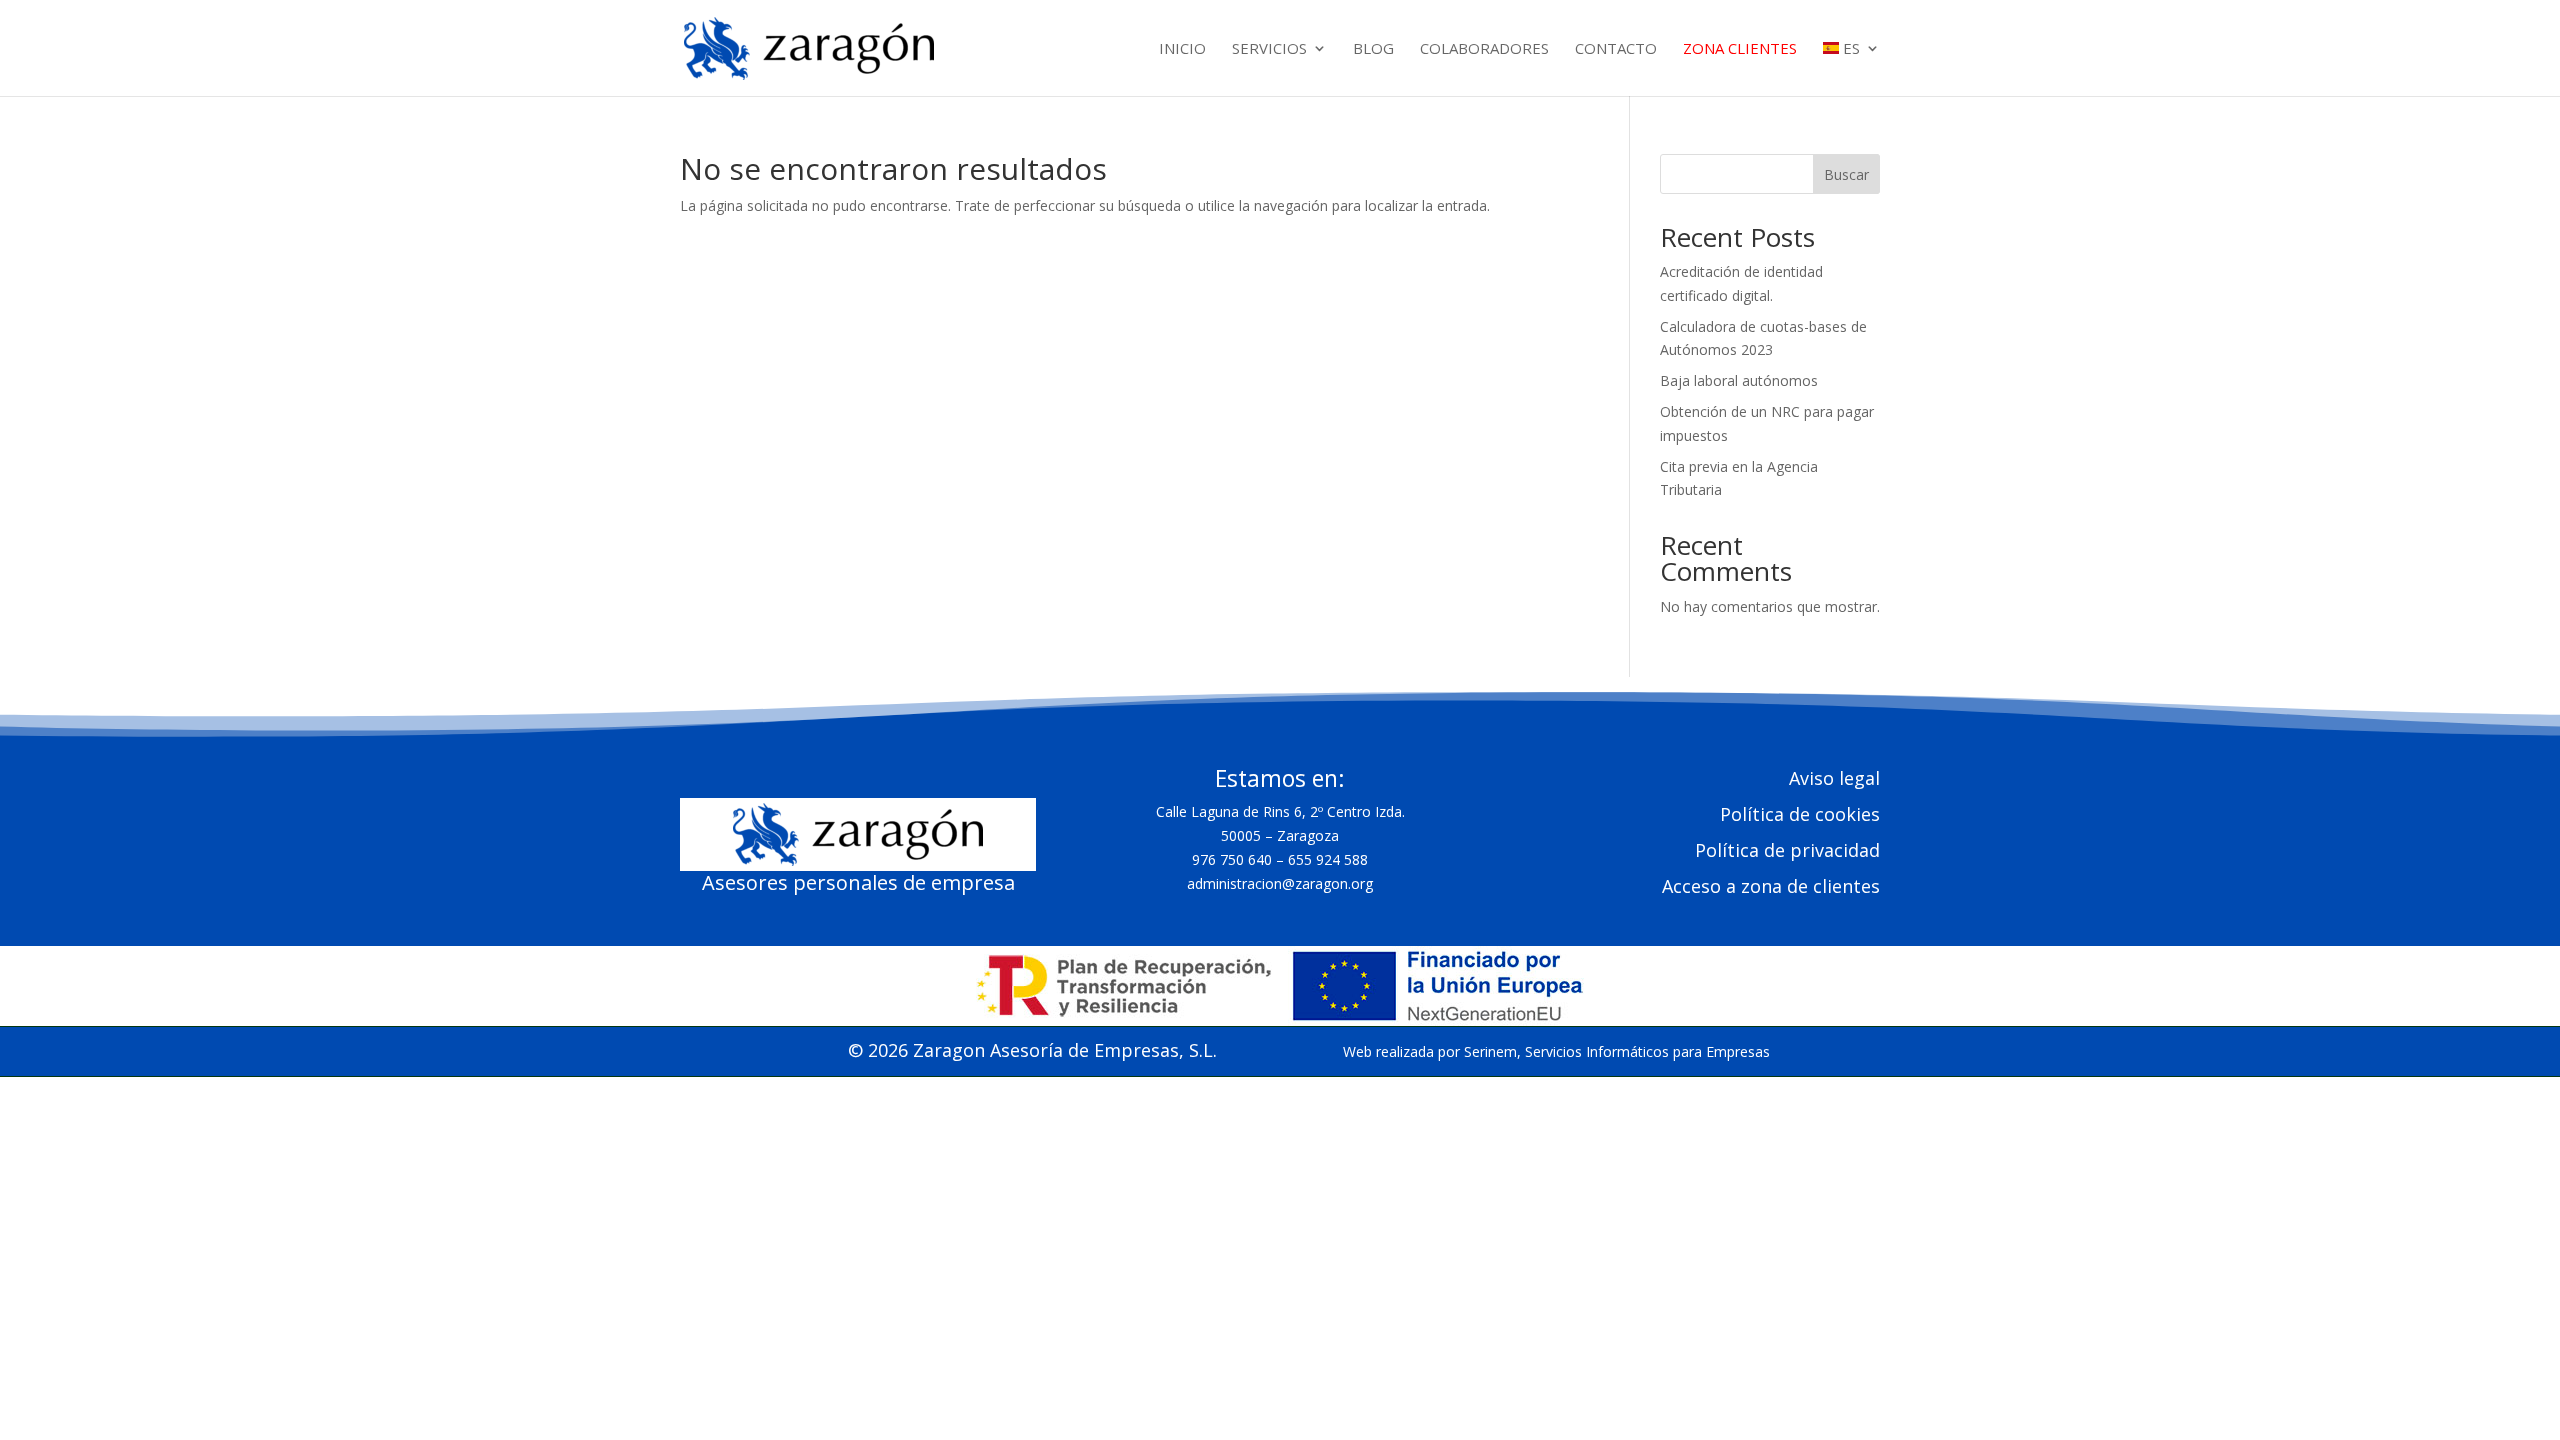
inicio (1182, 49)
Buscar (1846, 174)
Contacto (1616, 49)
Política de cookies (1800, 814)
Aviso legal (1834, 778)
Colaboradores (1484, 49)
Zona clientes (1740, 49)
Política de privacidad (1787, 850)
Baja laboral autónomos (1739, 380)
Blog (1373, 49)
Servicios (1269, 49)
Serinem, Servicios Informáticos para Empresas (1617, 1051)
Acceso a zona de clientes (1771, 886)
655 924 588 (1328, 859)
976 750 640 (1232, 859)
